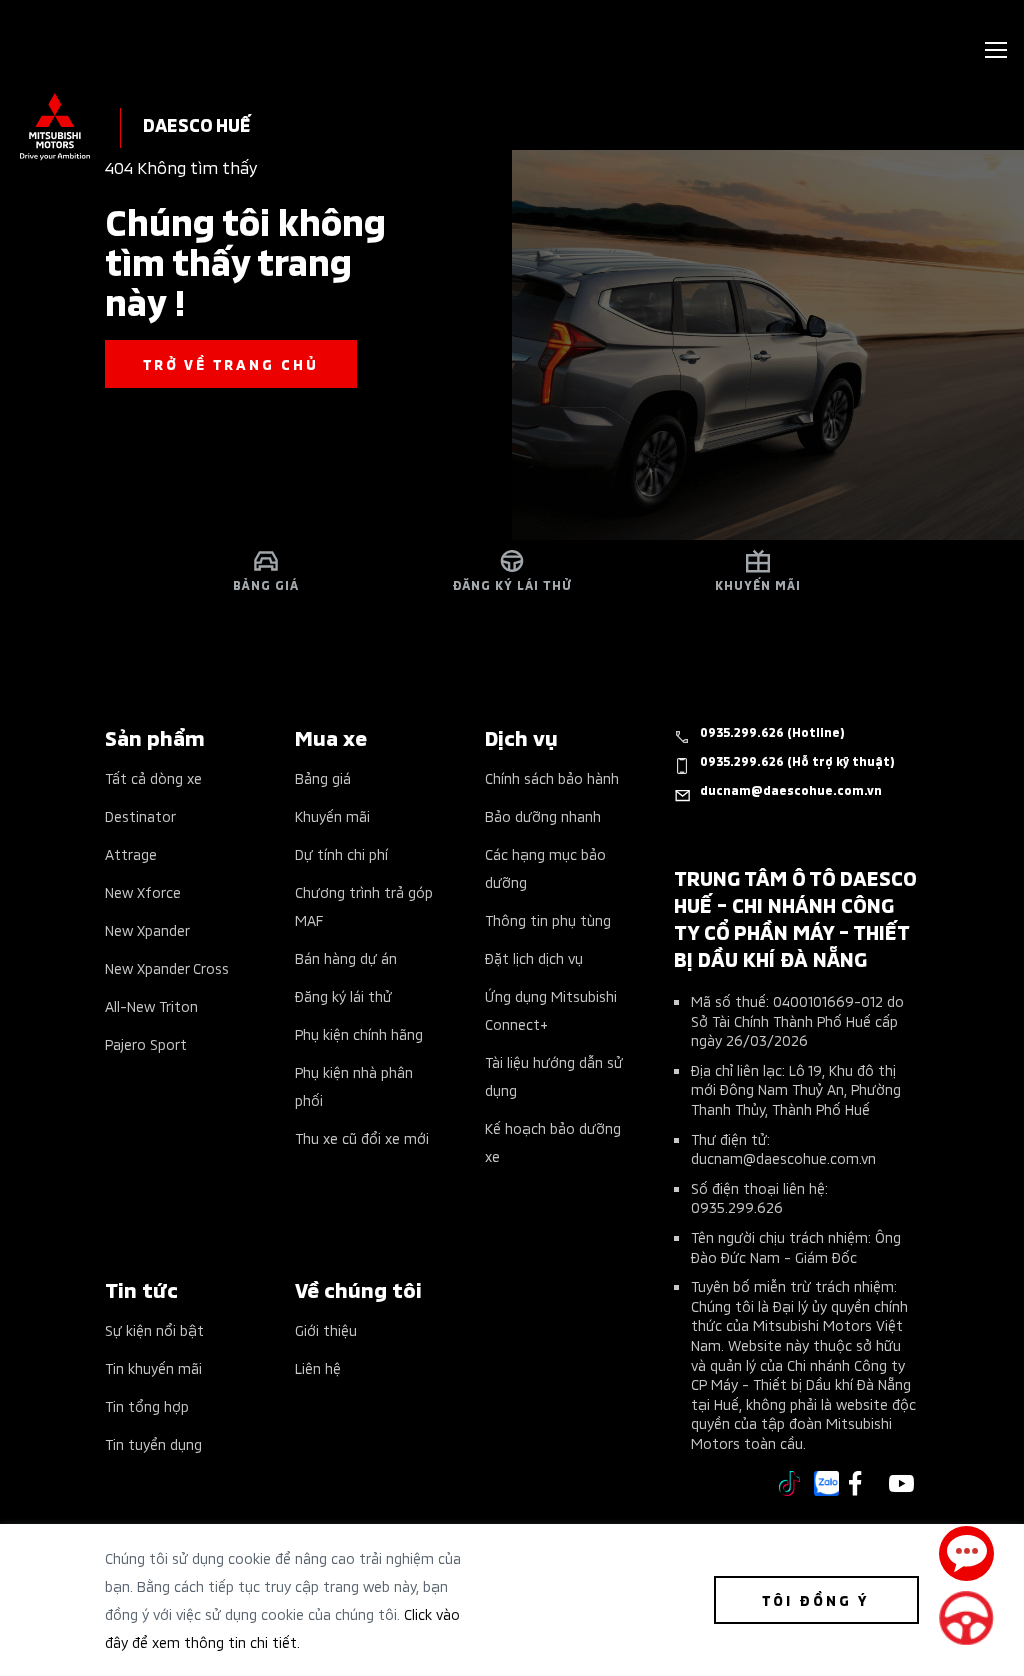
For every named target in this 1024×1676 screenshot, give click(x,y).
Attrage (131, 853)
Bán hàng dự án (346, 957)
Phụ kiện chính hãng (359, 1033)
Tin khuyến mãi (153, 1367)
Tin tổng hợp (147, 1405)
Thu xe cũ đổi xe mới (362, 1137)
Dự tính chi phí (341, 853)
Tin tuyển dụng (153, 1443)
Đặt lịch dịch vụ (534, 957)
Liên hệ (318, 1367)
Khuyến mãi (332, 815)
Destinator (140, 815)
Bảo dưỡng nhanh (543, 815)
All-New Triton (151, 1005)
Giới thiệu (326, 1329)
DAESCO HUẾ (197, 123)
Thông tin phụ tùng (548, 919)
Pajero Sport (146, 1043)
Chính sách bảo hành (552, 777)
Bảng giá (323, 777)
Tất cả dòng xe (153, 777)
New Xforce (143, 891)
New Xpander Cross (167, 967)
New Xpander (147, 929)
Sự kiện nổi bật (154, 1329)
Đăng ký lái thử (343, 995)
